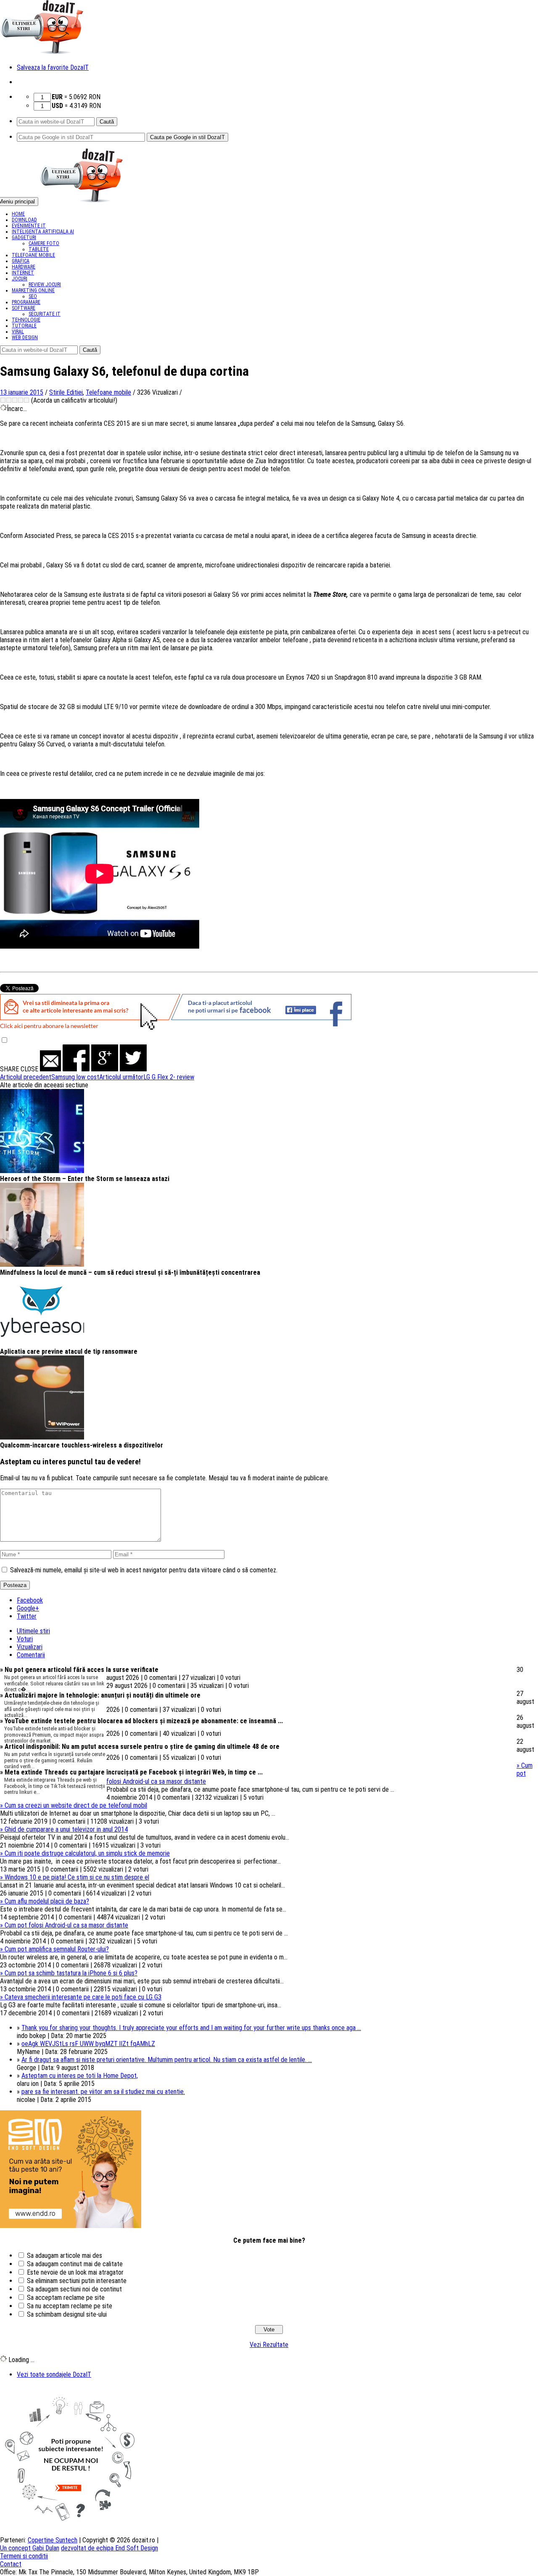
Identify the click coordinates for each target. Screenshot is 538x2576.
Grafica (21, 261)
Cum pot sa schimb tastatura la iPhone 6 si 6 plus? (69, 1973)
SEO (33, 296)
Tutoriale (24, 326)
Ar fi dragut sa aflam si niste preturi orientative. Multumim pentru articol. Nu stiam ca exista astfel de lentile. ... (167, 2060)
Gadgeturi (24, 237)
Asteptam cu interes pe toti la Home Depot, (80, 2076)
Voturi (25, 1639)
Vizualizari (30, 1647)
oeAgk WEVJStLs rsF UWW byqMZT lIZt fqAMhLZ (88, 2044)
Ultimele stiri (33, 1631)
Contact (11, 2564)
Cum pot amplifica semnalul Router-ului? (54, 1949)
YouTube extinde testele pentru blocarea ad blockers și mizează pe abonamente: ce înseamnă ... (141, 1721)
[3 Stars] (15, 400)
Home (18, 214)
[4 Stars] (21, 400)
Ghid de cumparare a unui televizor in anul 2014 (64, 1829)
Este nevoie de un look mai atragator (75, 2272)
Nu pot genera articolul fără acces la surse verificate (79, 1670)
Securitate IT (45, 314)
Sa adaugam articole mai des (65, 2256)
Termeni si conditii (24, 2556)
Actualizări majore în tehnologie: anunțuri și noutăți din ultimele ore (100, 1695)
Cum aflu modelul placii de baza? (45, 1901)
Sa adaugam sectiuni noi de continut (74, 2289)
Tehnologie (26, 320)
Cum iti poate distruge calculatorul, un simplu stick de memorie (85, 1853)
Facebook (30, 1600)
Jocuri (20, 279)
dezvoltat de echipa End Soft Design (109, 2548)
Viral (18, 332)
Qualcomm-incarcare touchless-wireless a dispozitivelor (82, 1445)
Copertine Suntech (53, 2540)
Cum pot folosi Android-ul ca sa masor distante (64, 1925)
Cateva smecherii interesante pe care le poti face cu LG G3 (81, 1997)
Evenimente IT (29, 226)
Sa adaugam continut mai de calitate (75, 2264)
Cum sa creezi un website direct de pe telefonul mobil (74, 1805)
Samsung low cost (50, 1077)
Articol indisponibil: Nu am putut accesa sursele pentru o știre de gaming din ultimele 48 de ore (140, 1747)
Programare (26, 302)
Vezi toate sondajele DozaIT (54, 2374)
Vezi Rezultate (269, 2345)
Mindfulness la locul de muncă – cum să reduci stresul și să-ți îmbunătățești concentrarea (130, 1272)
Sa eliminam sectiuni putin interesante (77, 2281)
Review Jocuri (45, 285)
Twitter (27, 1616)
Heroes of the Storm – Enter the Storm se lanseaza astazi (85, 1179)
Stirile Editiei (66, 392)
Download (24, 220)
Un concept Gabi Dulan (30, 2548)
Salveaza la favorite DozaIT (53, 67)
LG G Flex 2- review (147, 1077)
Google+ (28, 1608)
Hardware (24, 267)
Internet (23, 273)
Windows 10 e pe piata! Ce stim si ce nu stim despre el (75, 1877)
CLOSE (29, 1069)
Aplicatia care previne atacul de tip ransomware (69, 1351)
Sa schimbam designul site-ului (67, 2314)
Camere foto (44, 243)
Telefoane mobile (33, 255)
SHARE (9, 1069)
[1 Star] (3, 400)
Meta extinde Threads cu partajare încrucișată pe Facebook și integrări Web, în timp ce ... (131, 1772)
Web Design (25, 337)
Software (24, 308)
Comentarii (31, 1655)
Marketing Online (33, 290)
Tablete (39, 249)
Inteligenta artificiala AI (43, 232)
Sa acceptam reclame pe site (66, 2298)
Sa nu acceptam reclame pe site (70, 2306)
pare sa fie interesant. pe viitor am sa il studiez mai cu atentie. (103, 2092)
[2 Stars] (9, 400)
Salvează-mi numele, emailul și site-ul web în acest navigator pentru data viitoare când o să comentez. (144, 1570)
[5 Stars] (26, 400)
